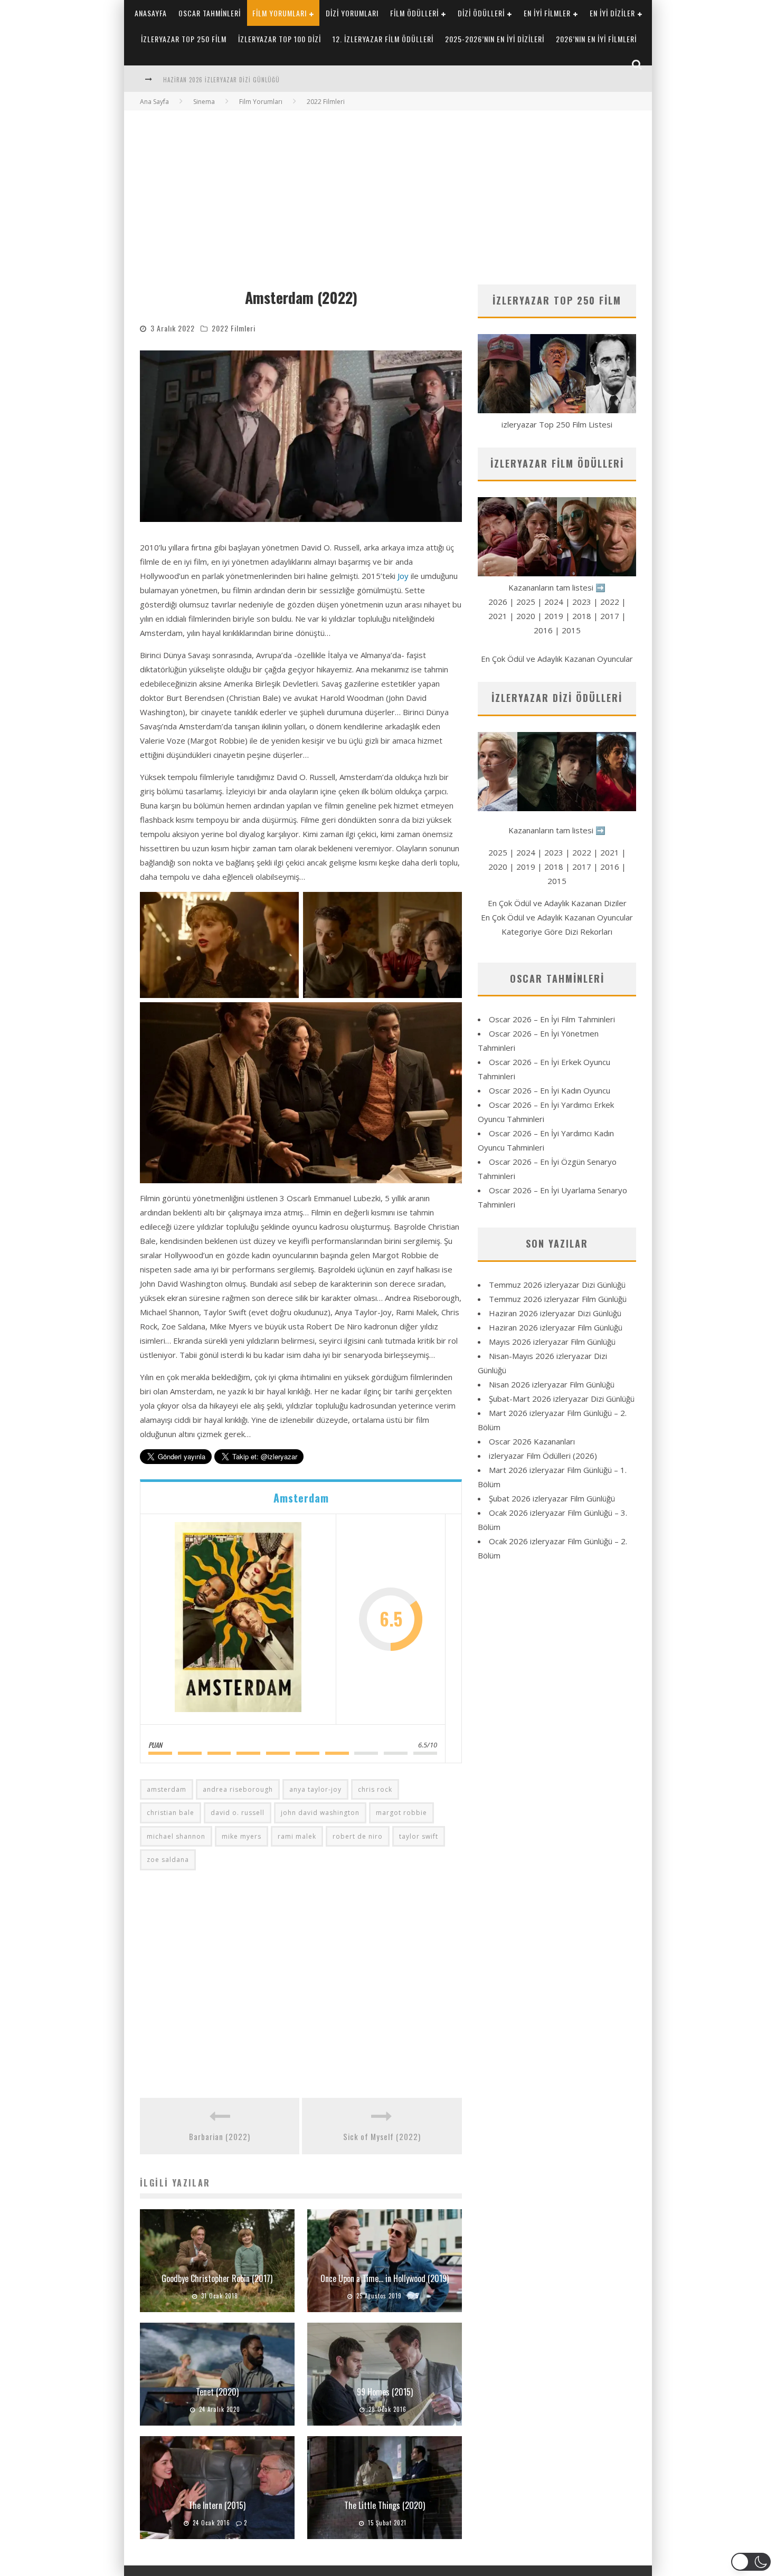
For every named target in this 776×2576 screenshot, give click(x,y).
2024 (554, 602)
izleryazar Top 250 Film (184, 39)
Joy (403, 576)
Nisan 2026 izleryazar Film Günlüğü (552, 1384)
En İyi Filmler (547, 13)
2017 (610, 616)
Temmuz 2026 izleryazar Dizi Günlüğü (557, 1285)
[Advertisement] (388, 189)
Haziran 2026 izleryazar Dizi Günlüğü (555, 1313)
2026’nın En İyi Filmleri (596, 39)
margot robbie (401, 1813)
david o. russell (238, 1813)
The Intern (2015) (217, 2505)
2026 (498, 602)
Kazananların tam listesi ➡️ (557, 830)
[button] (751, 2562)
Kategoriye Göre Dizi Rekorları (557, 931)
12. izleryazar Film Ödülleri (383, 39)
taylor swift (419, 1836)
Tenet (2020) (217, 2392)
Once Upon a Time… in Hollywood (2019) (385, 2278)
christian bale (171, 1813)
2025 (526, 602)
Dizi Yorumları (352, 13)
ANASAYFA (151, 13)
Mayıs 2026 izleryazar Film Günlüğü (552, 1342)
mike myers (242, 1836)
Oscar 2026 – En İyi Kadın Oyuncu (550, 1090)
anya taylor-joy (315, 1789)
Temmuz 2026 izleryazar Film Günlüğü (558, 1299)
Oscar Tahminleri (210, 13)
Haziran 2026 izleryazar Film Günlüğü (222, 80)
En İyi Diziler (612, 13)
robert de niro (358, 1836)
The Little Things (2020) (385, 2505)
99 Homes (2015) (385, 2392)
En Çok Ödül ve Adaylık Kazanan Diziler (557, 903)
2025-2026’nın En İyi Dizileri (495, 39)
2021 (498, 616)
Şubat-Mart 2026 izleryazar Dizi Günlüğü (562, 1399)
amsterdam (167, 1789)
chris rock (375, 1789)
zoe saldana (168, 1860)
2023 (582, 602)
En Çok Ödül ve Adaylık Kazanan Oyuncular (557, 659)
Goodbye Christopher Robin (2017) (217, 2278)
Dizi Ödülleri (481, 13)
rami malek (297, 1836)
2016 (543, 630)
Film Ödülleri (414, 13)
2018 (582, 616)
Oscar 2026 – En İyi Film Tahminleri (552, 1019)
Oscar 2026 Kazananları (532, 1441)
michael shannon (176, 1836)
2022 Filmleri (234, 328)
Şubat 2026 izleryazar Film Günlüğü (552, 1498)
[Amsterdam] (238, 1619)
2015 (571, 630)
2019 (554, 616)
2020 (526, 616)
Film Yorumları (280, 13)
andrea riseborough (238, 1789)
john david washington (320, 1813)
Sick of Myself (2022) (382, 2136)
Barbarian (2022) (220, 2136)
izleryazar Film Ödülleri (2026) (543, 1456)
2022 (610, 602)
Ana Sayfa (154, 102)
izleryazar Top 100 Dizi (280, 39)
